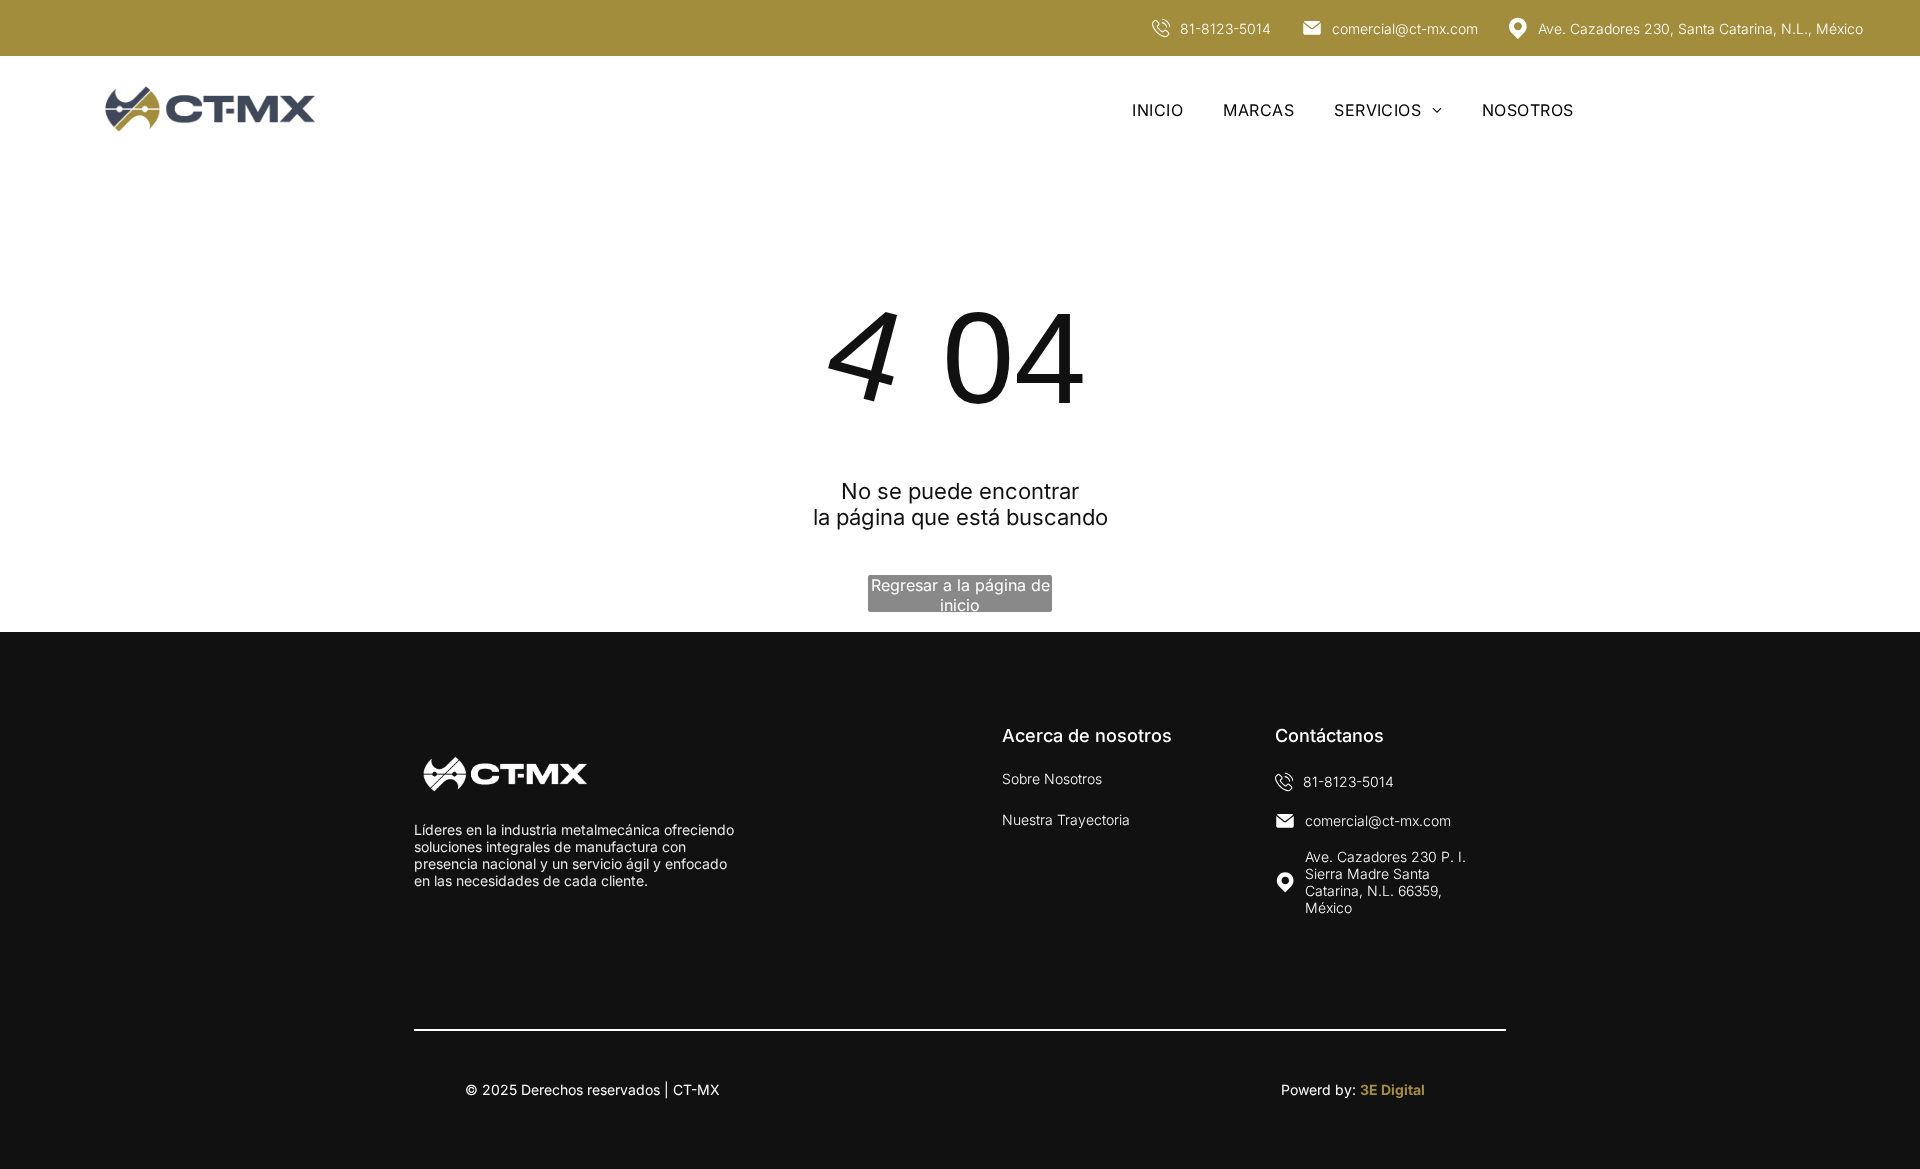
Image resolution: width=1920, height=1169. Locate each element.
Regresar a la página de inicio (960, 593)
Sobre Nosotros (1052, 778)
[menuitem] (1157, 109)
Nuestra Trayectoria (1066, 819)
